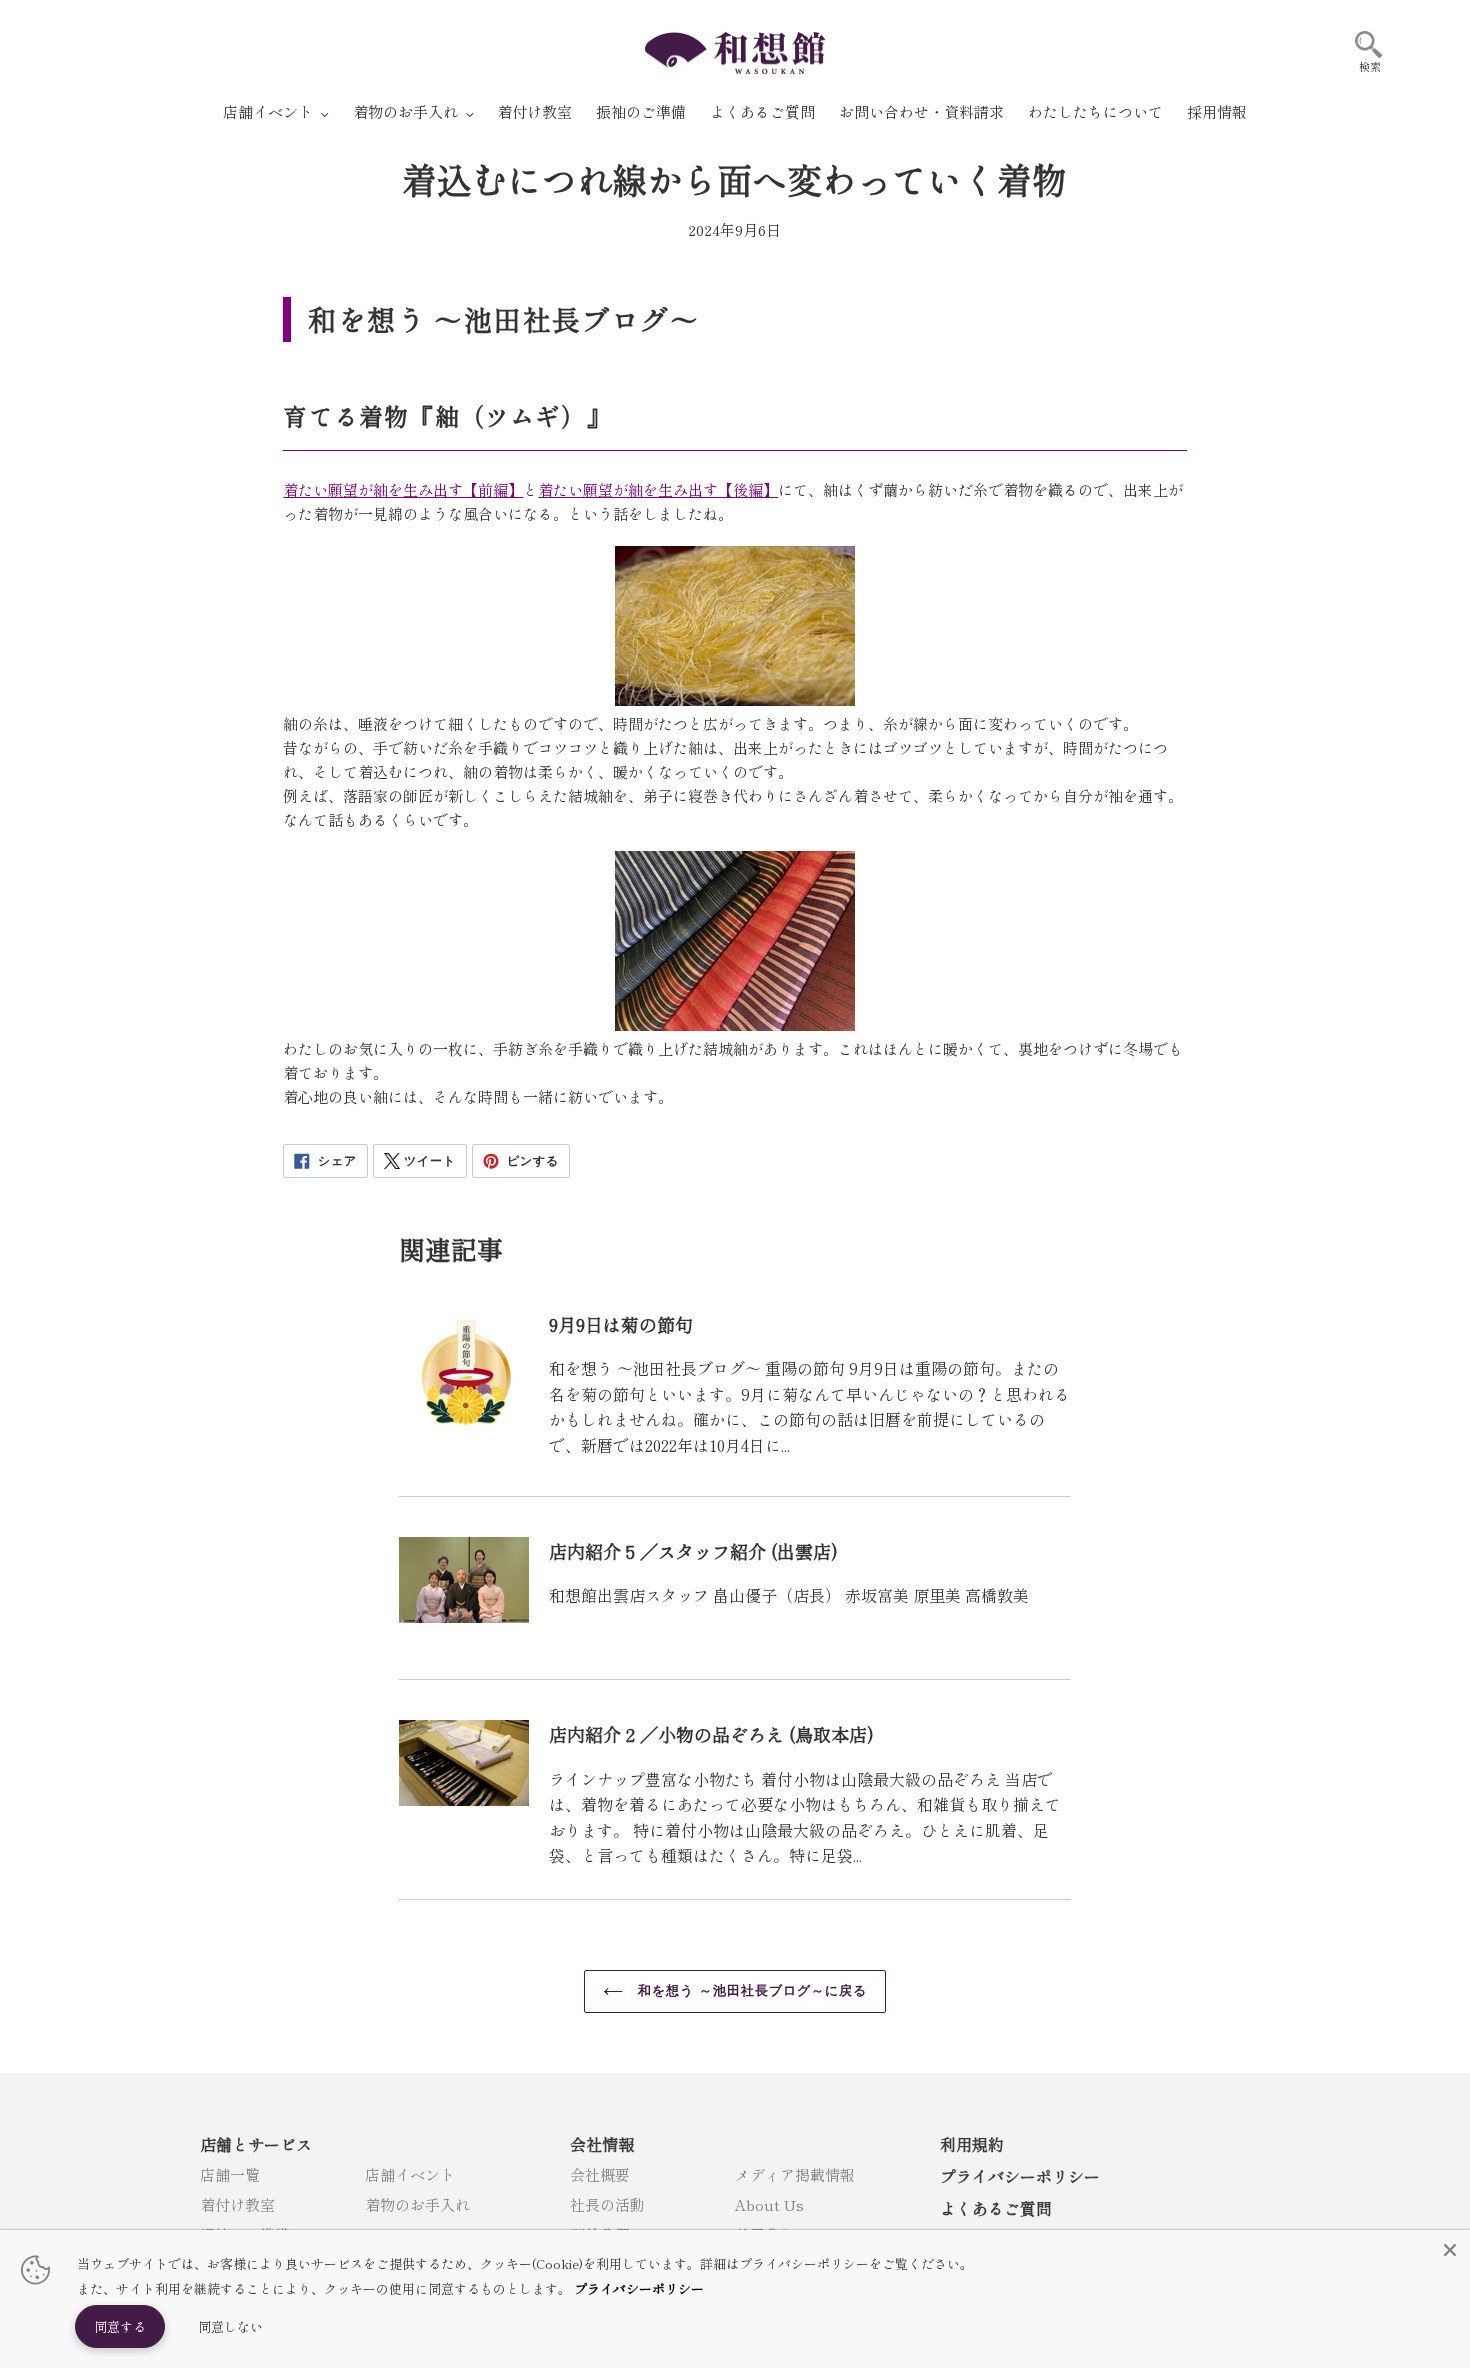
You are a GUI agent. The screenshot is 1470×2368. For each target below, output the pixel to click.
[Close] (1450, 2250)
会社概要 (600, 2174)
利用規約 (972, 2144)
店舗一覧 (230, 2174)
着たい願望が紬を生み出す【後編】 (658, 489)
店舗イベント (410, 2174)
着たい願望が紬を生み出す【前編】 (403, 489)
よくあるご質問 (996, 2208)
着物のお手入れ (417, 2204)
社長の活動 (607, 2204)
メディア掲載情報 (795, 2174)
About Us (769, 2204)
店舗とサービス (256, 2144)
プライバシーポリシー (1020, 2176)
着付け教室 (237, 2204)
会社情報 (602, 2144)
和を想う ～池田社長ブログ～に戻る (750, 1990)
